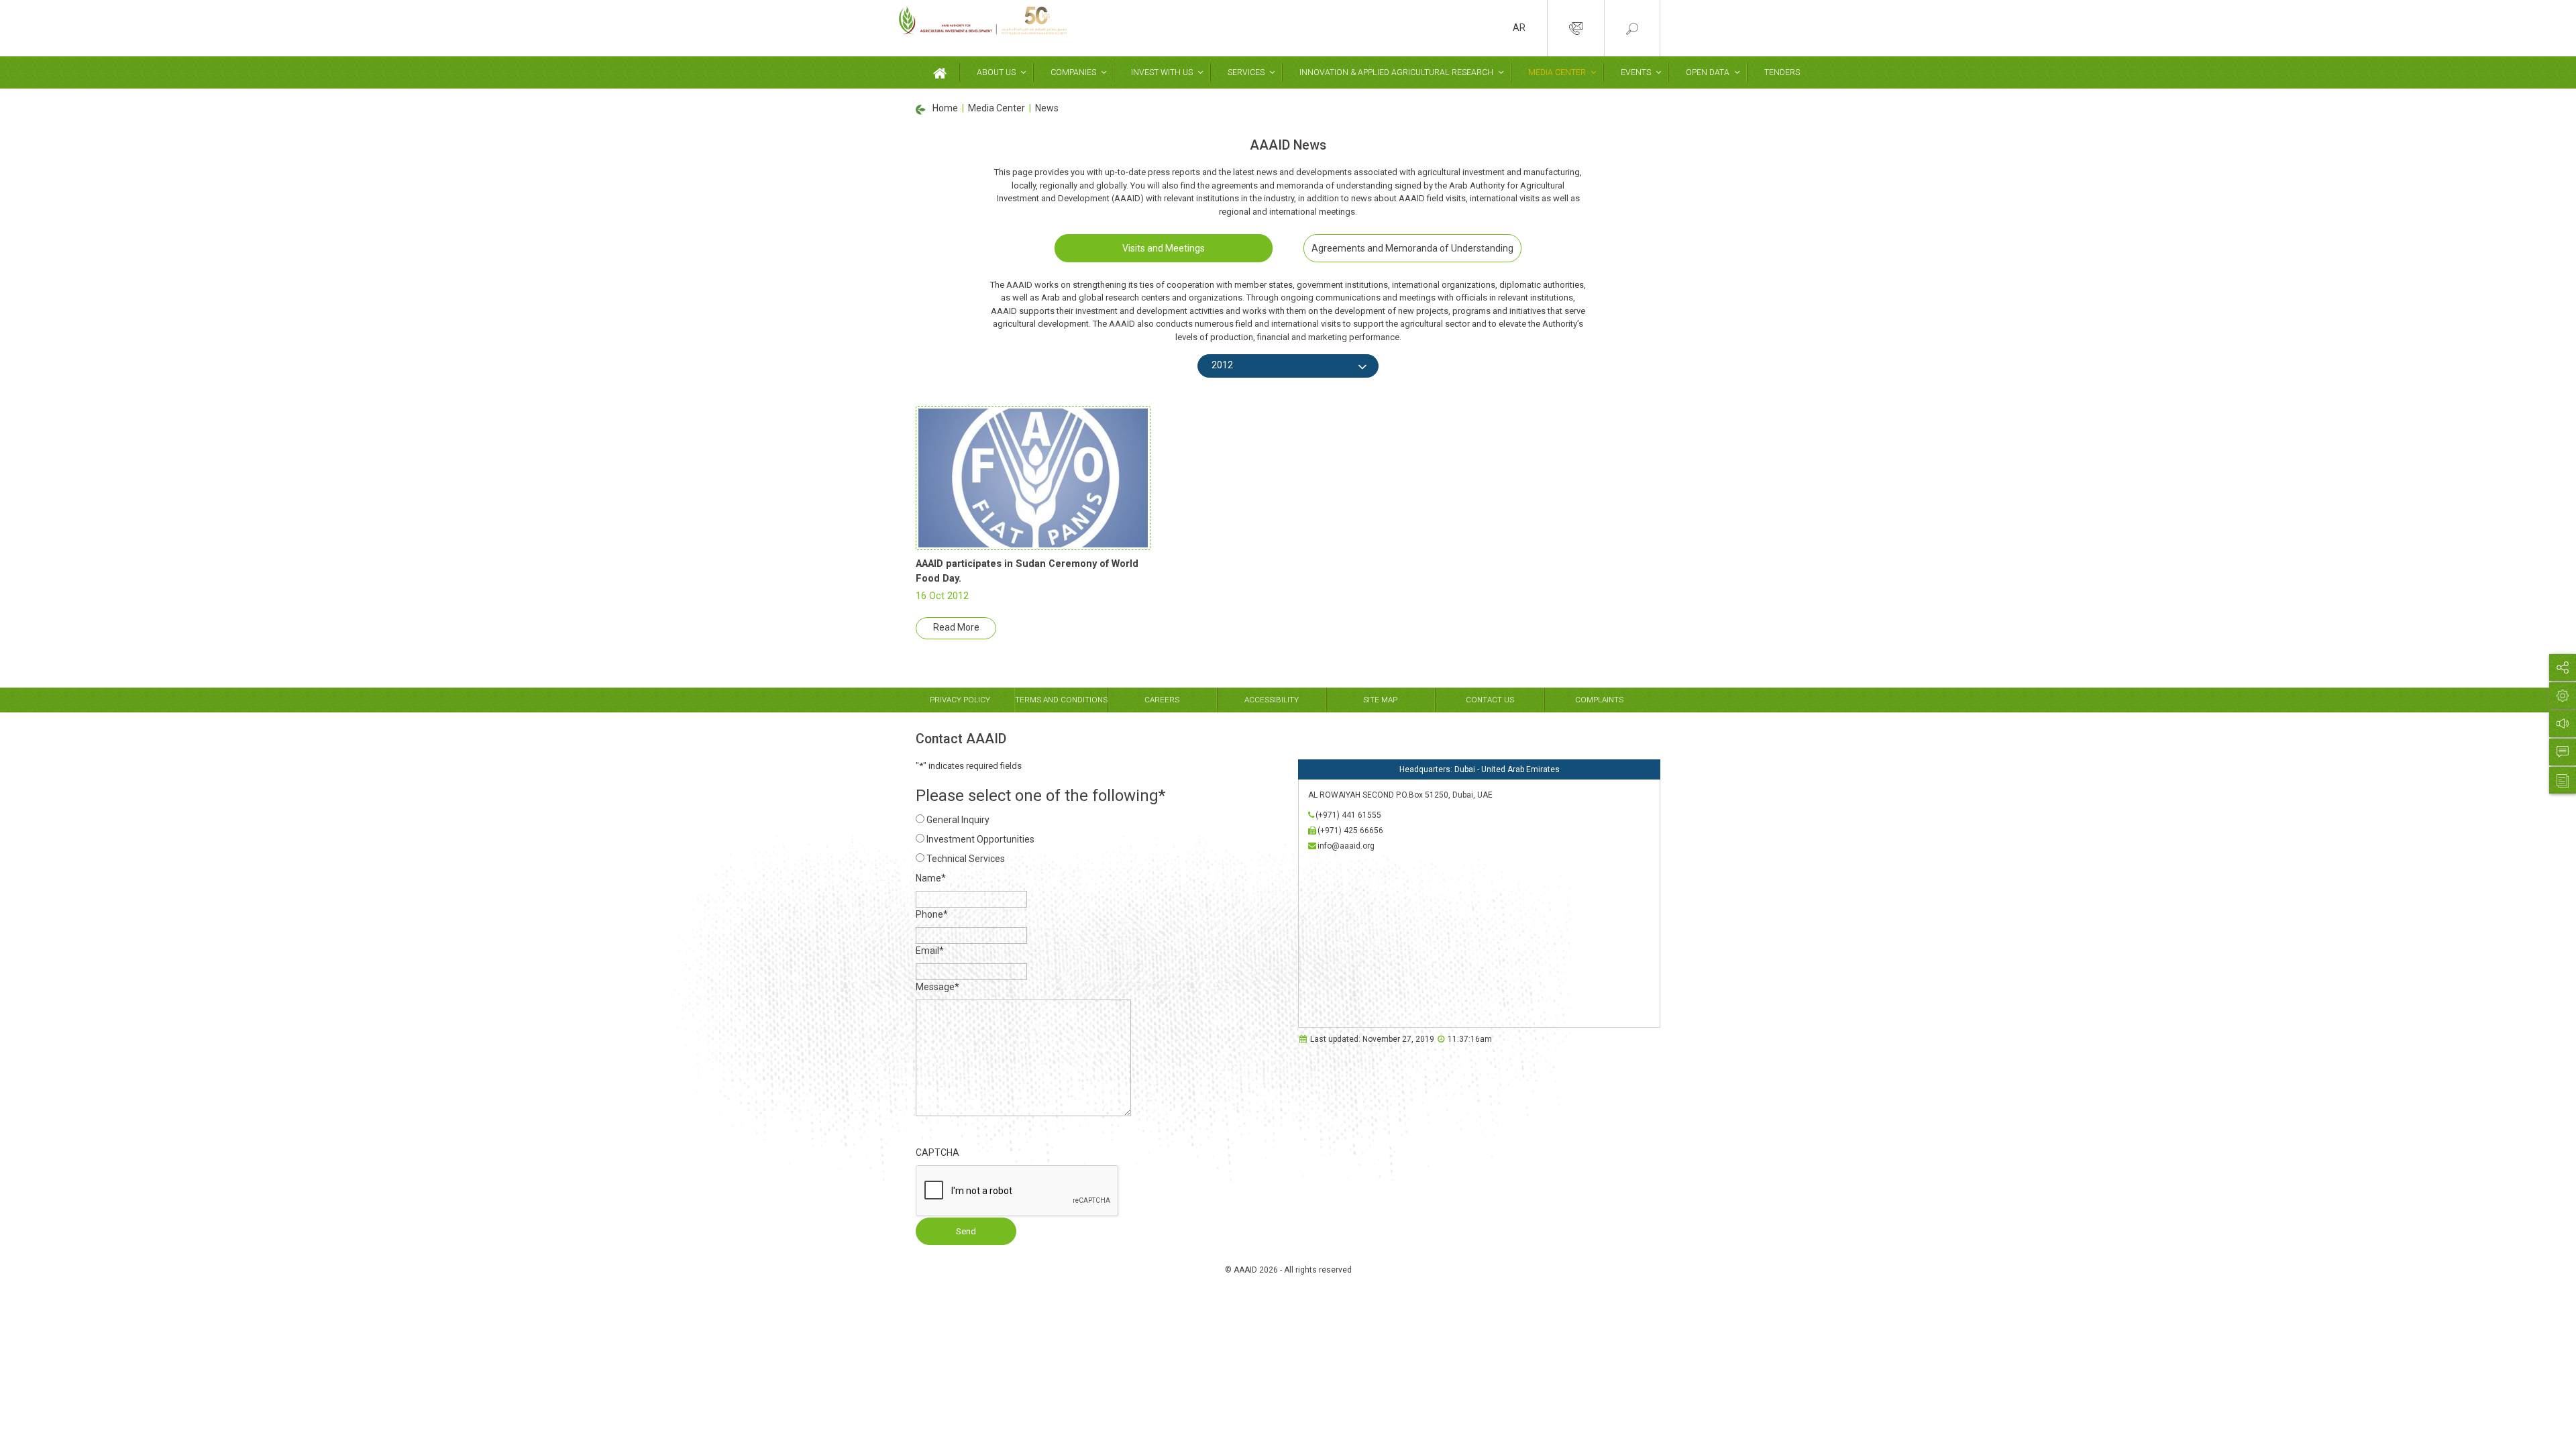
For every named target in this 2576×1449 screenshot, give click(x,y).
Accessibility (1272, 700)
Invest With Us (1162, 72)
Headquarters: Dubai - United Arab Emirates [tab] (1480, 769)
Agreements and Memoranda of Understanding (1412, 248)
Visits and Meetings (1164, 248)
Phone (932, 914)
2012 (1222, 365)
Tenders (1782, 72)
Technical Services (966, 859)
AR (1519, 28)
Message (937, 987)
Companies (1073, 72)
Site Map (1380, 700)
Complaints (1599, 700)
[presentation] (1018, 1191)
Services (1246, 72)
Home (945, 108)
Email (930, 951)
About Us (996, 72)
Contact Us (1490, 700)
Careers (1162, 700)
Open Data (1708, 72)
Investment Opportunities (980, 839)
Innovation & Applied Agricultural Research (1396, 72)
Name (931, 878)
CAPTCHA (937, 1152)
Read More (956, 627)
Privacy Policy (960, 700)
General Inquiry (958, 820)
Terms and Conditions (1061, 700)
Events (1636, 72)
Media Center (1557, 72)
